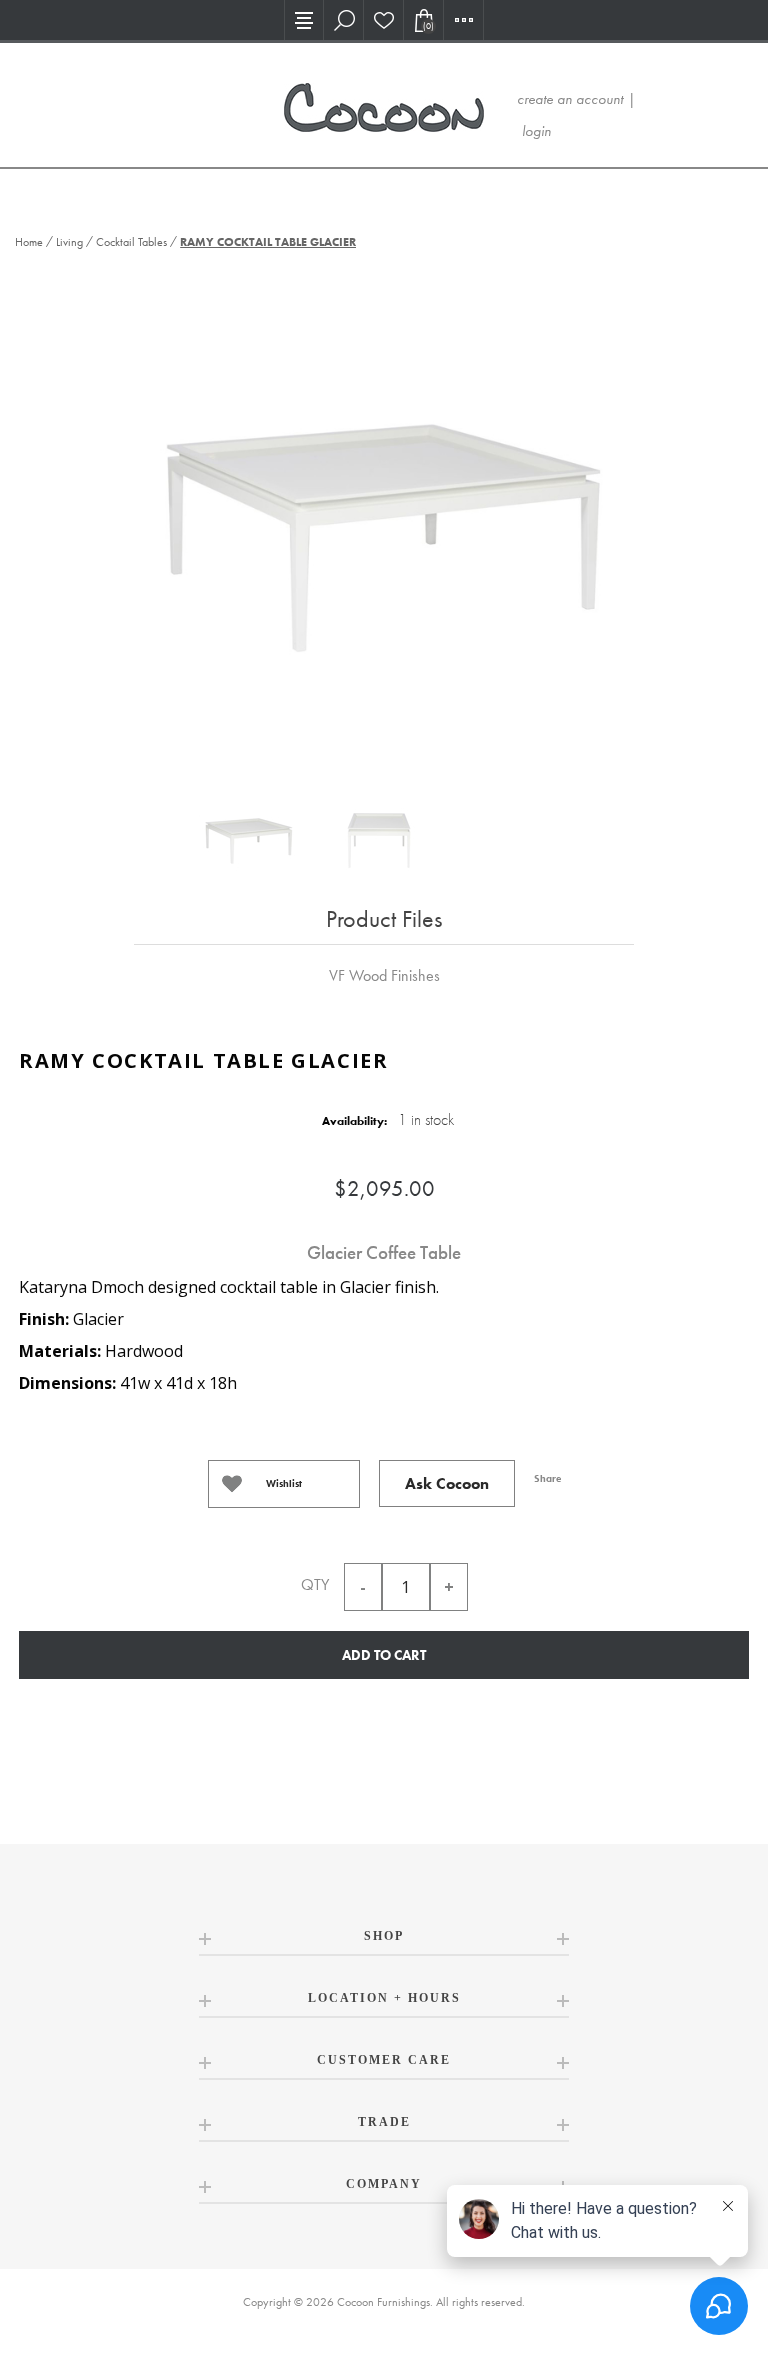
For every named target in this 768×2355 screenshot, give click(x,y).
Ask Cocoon (447, 1483)
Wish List (384, 20)
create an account (570, 99)
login (536, 131)
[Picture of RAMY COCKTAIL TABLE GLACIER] (249, 841)
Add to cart (384, 1655)
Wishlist (284, 1483)
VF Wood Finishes (384, 975)
